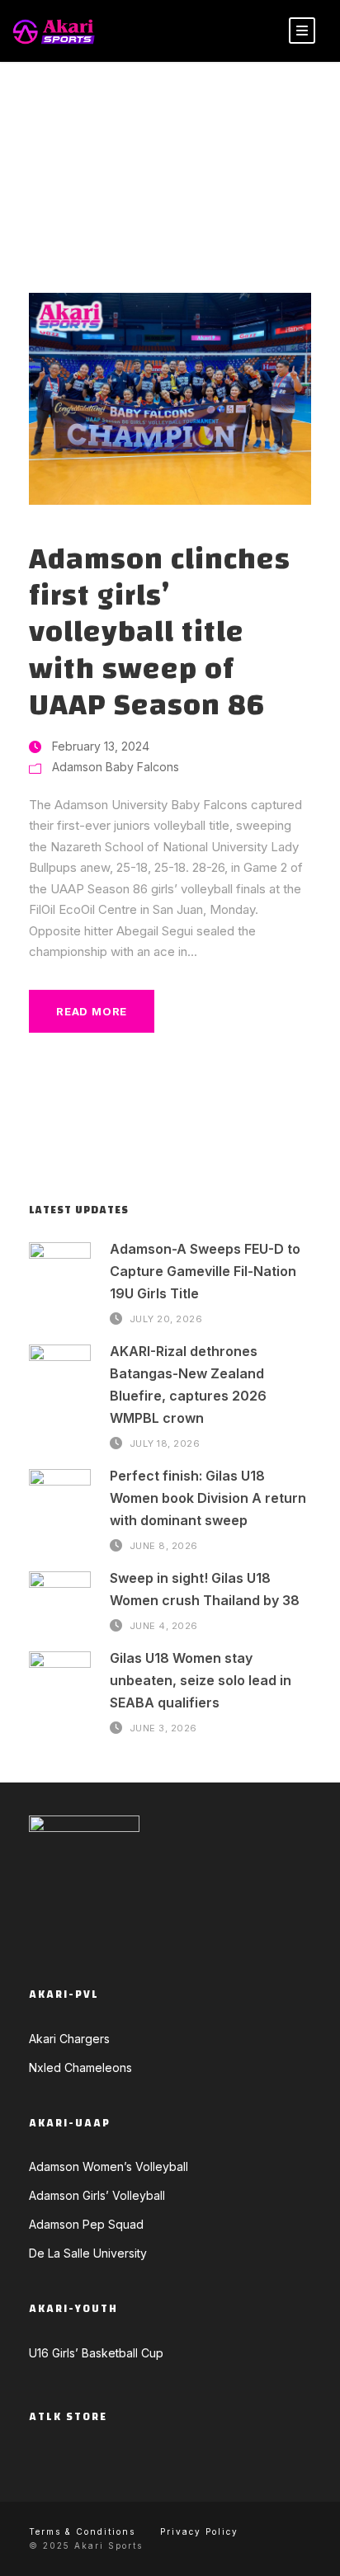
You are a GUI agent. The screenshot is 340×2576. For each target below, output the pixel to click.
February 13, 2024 (101, 746)
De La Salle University (88, 2253)
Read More (92, 1011)
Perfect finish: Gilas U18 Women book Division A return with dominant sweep (208, 1498)
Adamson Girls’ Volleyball (97, 2195)
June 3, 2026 (163, 1728)
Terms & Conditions (82, 2531)
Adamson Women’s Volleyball (109, 2166)
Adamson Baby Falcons (116, 767)
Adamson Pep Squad (86, 2224)
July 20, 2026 (166, 1318)
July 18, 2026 (165, 1443)
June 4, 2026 (164, 1625)
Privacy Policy (199, 2531)
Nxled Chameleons (80, 2067)
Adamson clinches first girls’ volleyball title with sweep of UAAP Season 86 (160, 633)
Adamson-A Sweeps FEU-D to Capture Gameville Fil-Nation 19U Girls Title (205, 1271)
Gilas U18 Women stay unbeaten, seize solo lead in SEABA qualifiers (201, 1680)
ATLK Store (68, 2417)
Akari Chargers (69, 2039)
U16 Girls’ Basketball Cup (96, 2353)
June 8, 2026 (164, 1546)
